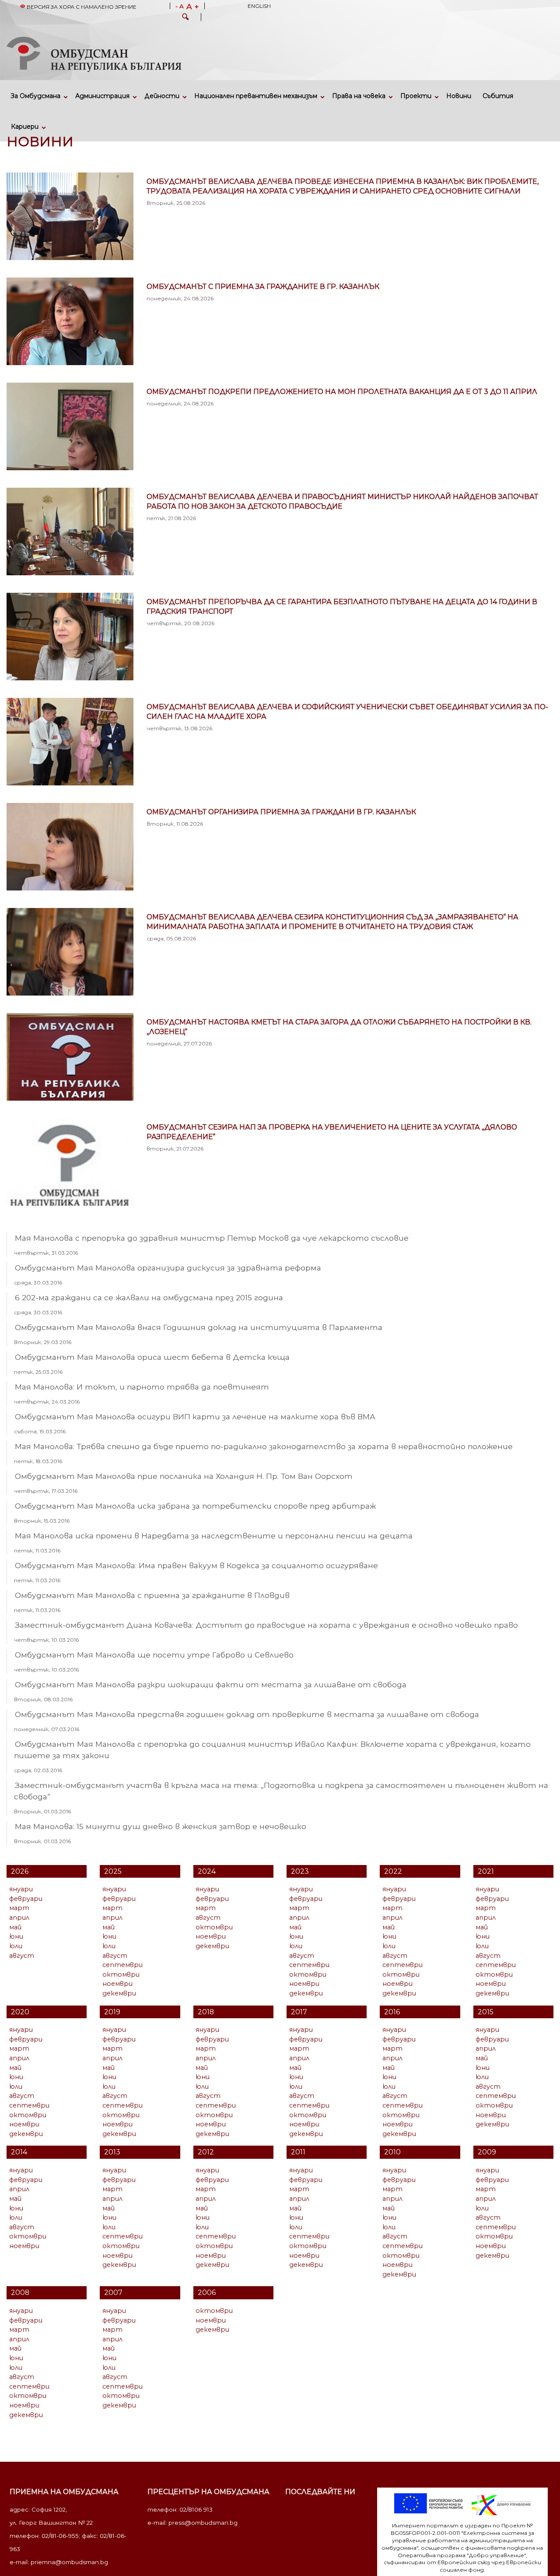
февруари (26, 1899)
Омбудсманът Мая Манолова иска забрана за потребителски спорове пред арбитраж (195, 1506)
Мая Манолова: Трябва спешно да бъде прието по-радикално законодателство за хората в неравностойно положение (264, 1446)
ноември (117, 1984)
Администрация (102, 96)
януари (21, 1889)
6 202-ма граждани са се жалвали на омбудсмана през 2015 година (149, 1297)
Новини (459, 96)
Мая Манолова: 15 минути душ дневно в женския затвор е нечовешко (161, 1826)
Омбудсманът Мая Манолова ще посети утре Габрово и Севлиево (154, 1655)
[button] (185, 18)
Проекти (416, 96)
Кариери (25, 127)
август (22, 1956)
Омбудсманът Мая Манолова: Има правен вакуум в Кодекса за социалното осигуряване (196, 1565)
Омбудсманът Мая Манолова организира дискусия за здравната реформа (168, 1268)
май (15, 1927)
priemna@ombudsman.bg (69, 2562)
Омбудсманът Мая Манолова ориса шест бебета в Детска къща (152, 1357)
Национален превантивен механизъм (256, 96)
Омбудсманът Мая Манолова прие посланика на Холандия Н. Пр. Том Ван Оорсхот (184, 1476)
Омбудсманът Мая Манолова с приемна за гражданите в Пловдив (152, 1595)
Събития (498, 96)
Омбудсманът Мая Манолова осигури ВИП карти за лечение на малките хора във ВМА (195, 1416)
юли (16, 1946)
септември (122, 1965)
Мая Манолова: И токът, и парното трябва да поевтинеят (142, 1387)
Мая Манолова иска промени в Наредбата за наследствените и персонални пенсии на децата (214, 1536)
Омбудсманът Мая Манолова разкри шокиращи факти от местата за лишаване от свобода (211, 1684)
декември (119, 1993)
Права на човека (359, 96)
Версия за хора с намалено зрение (81, 7)
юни (16, 1936)
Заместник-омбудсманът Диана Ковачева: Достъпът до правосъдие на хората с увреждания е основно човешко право (266, 1625)
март (19, 1908)
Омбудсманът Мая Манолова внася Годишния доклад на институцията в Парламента (199, 1327)
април (19, 1918)
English (259, 6)
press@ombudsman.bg (203, 2523)
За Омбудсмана (36, 96)
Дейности (162, 96)
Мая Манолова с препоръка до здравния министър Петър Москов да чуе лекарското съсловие (212, 1238)
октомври (121, 1974)
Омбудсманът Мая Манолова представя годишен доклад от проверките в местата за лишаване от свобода (247, 1714)
